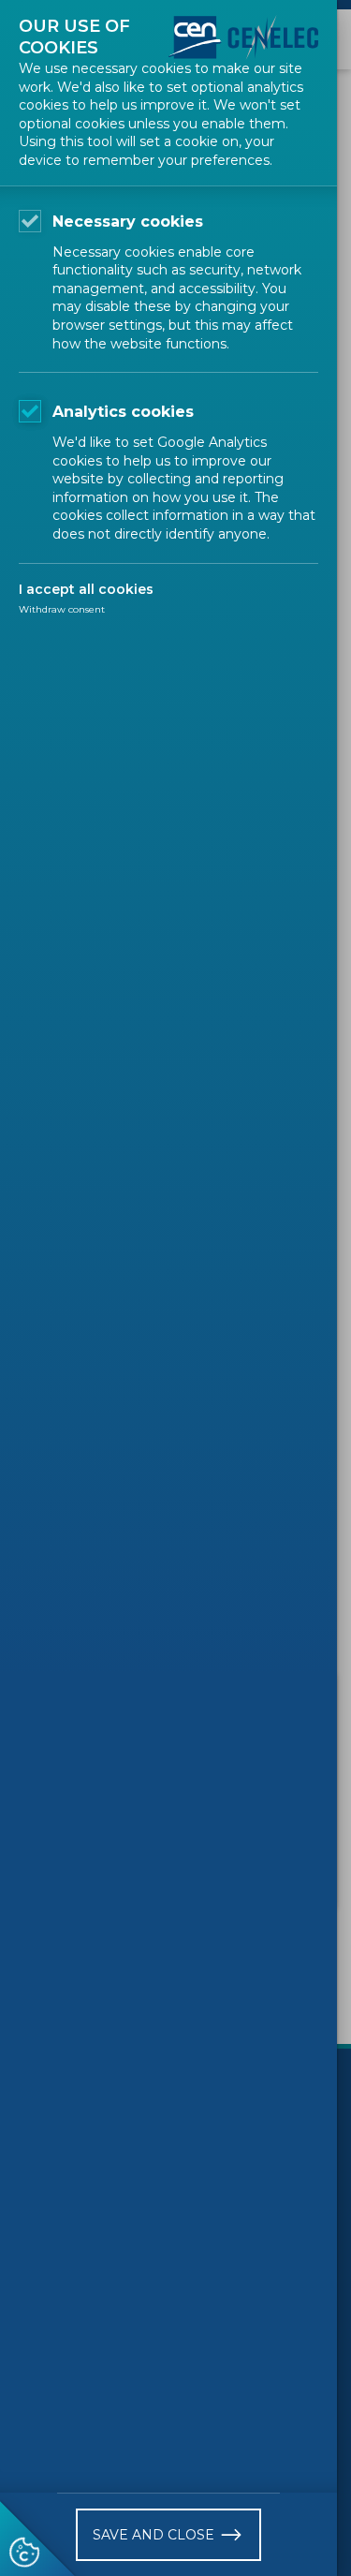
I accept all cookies (86, 589)
